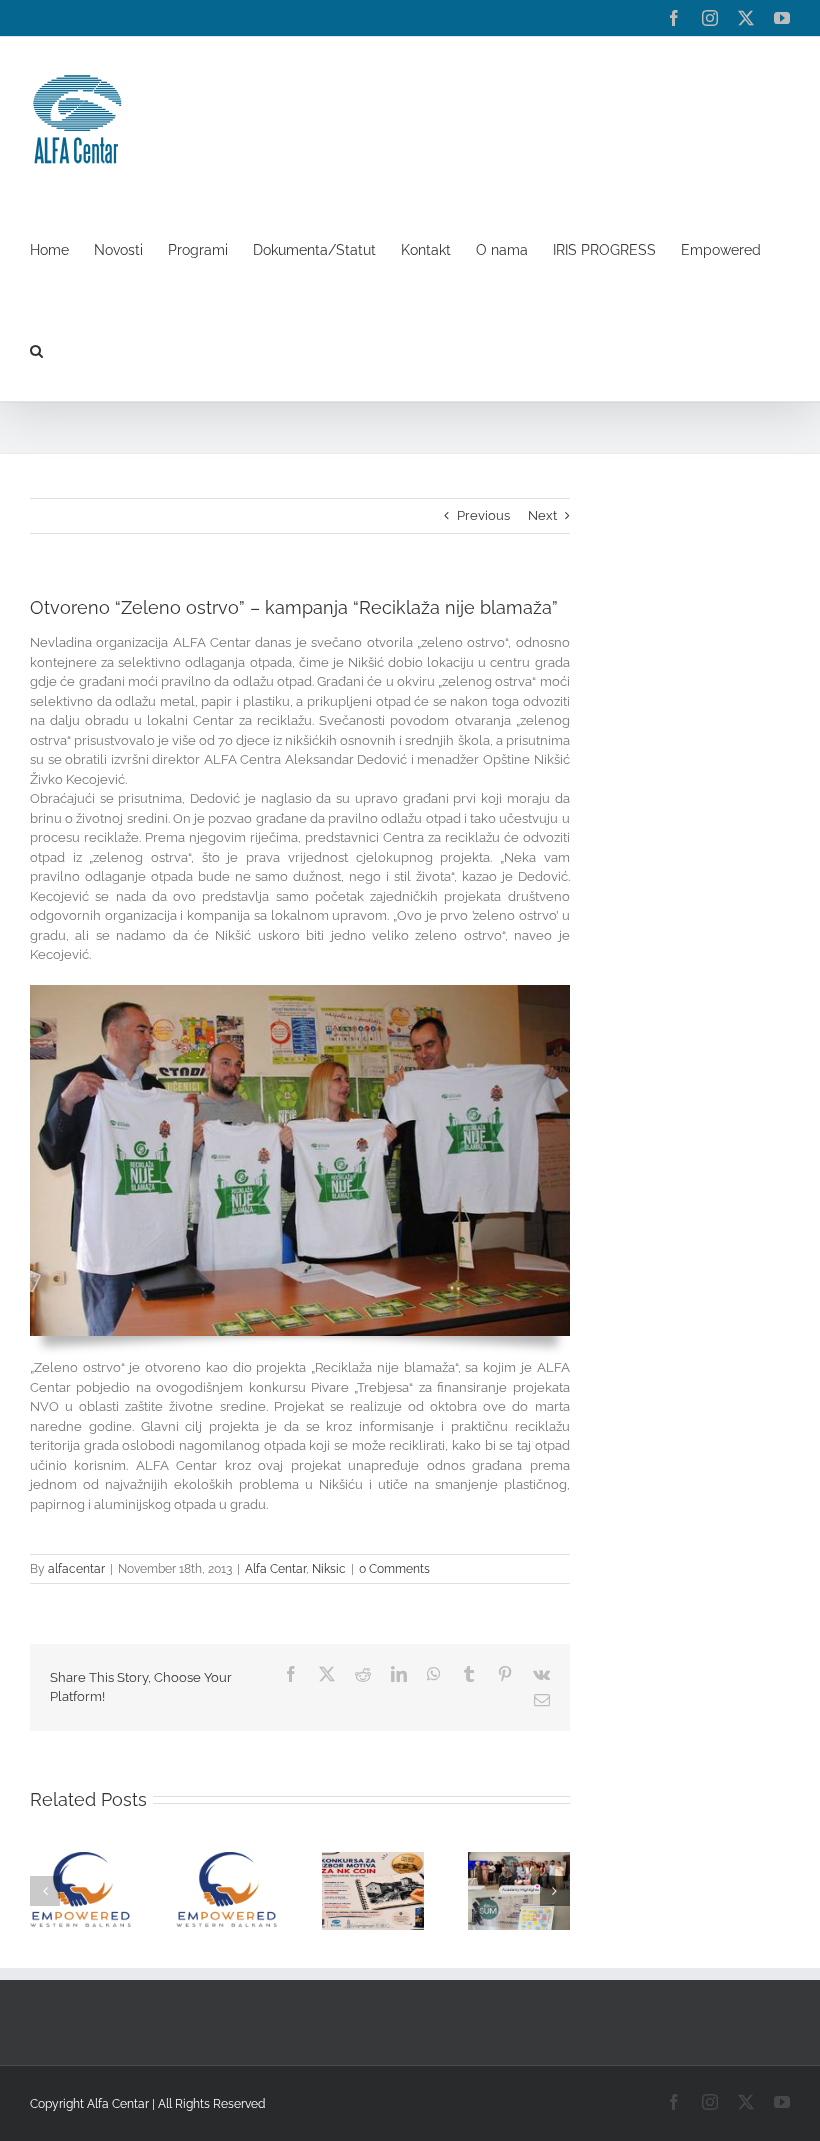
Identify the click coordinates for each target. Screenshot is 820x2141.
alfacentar (76, 1569)
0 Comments (394, 1569)
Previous (483, 515)
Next (542, 515)
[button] (36, 350)
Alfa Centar (275, 1569)
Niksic (329, 1569)
